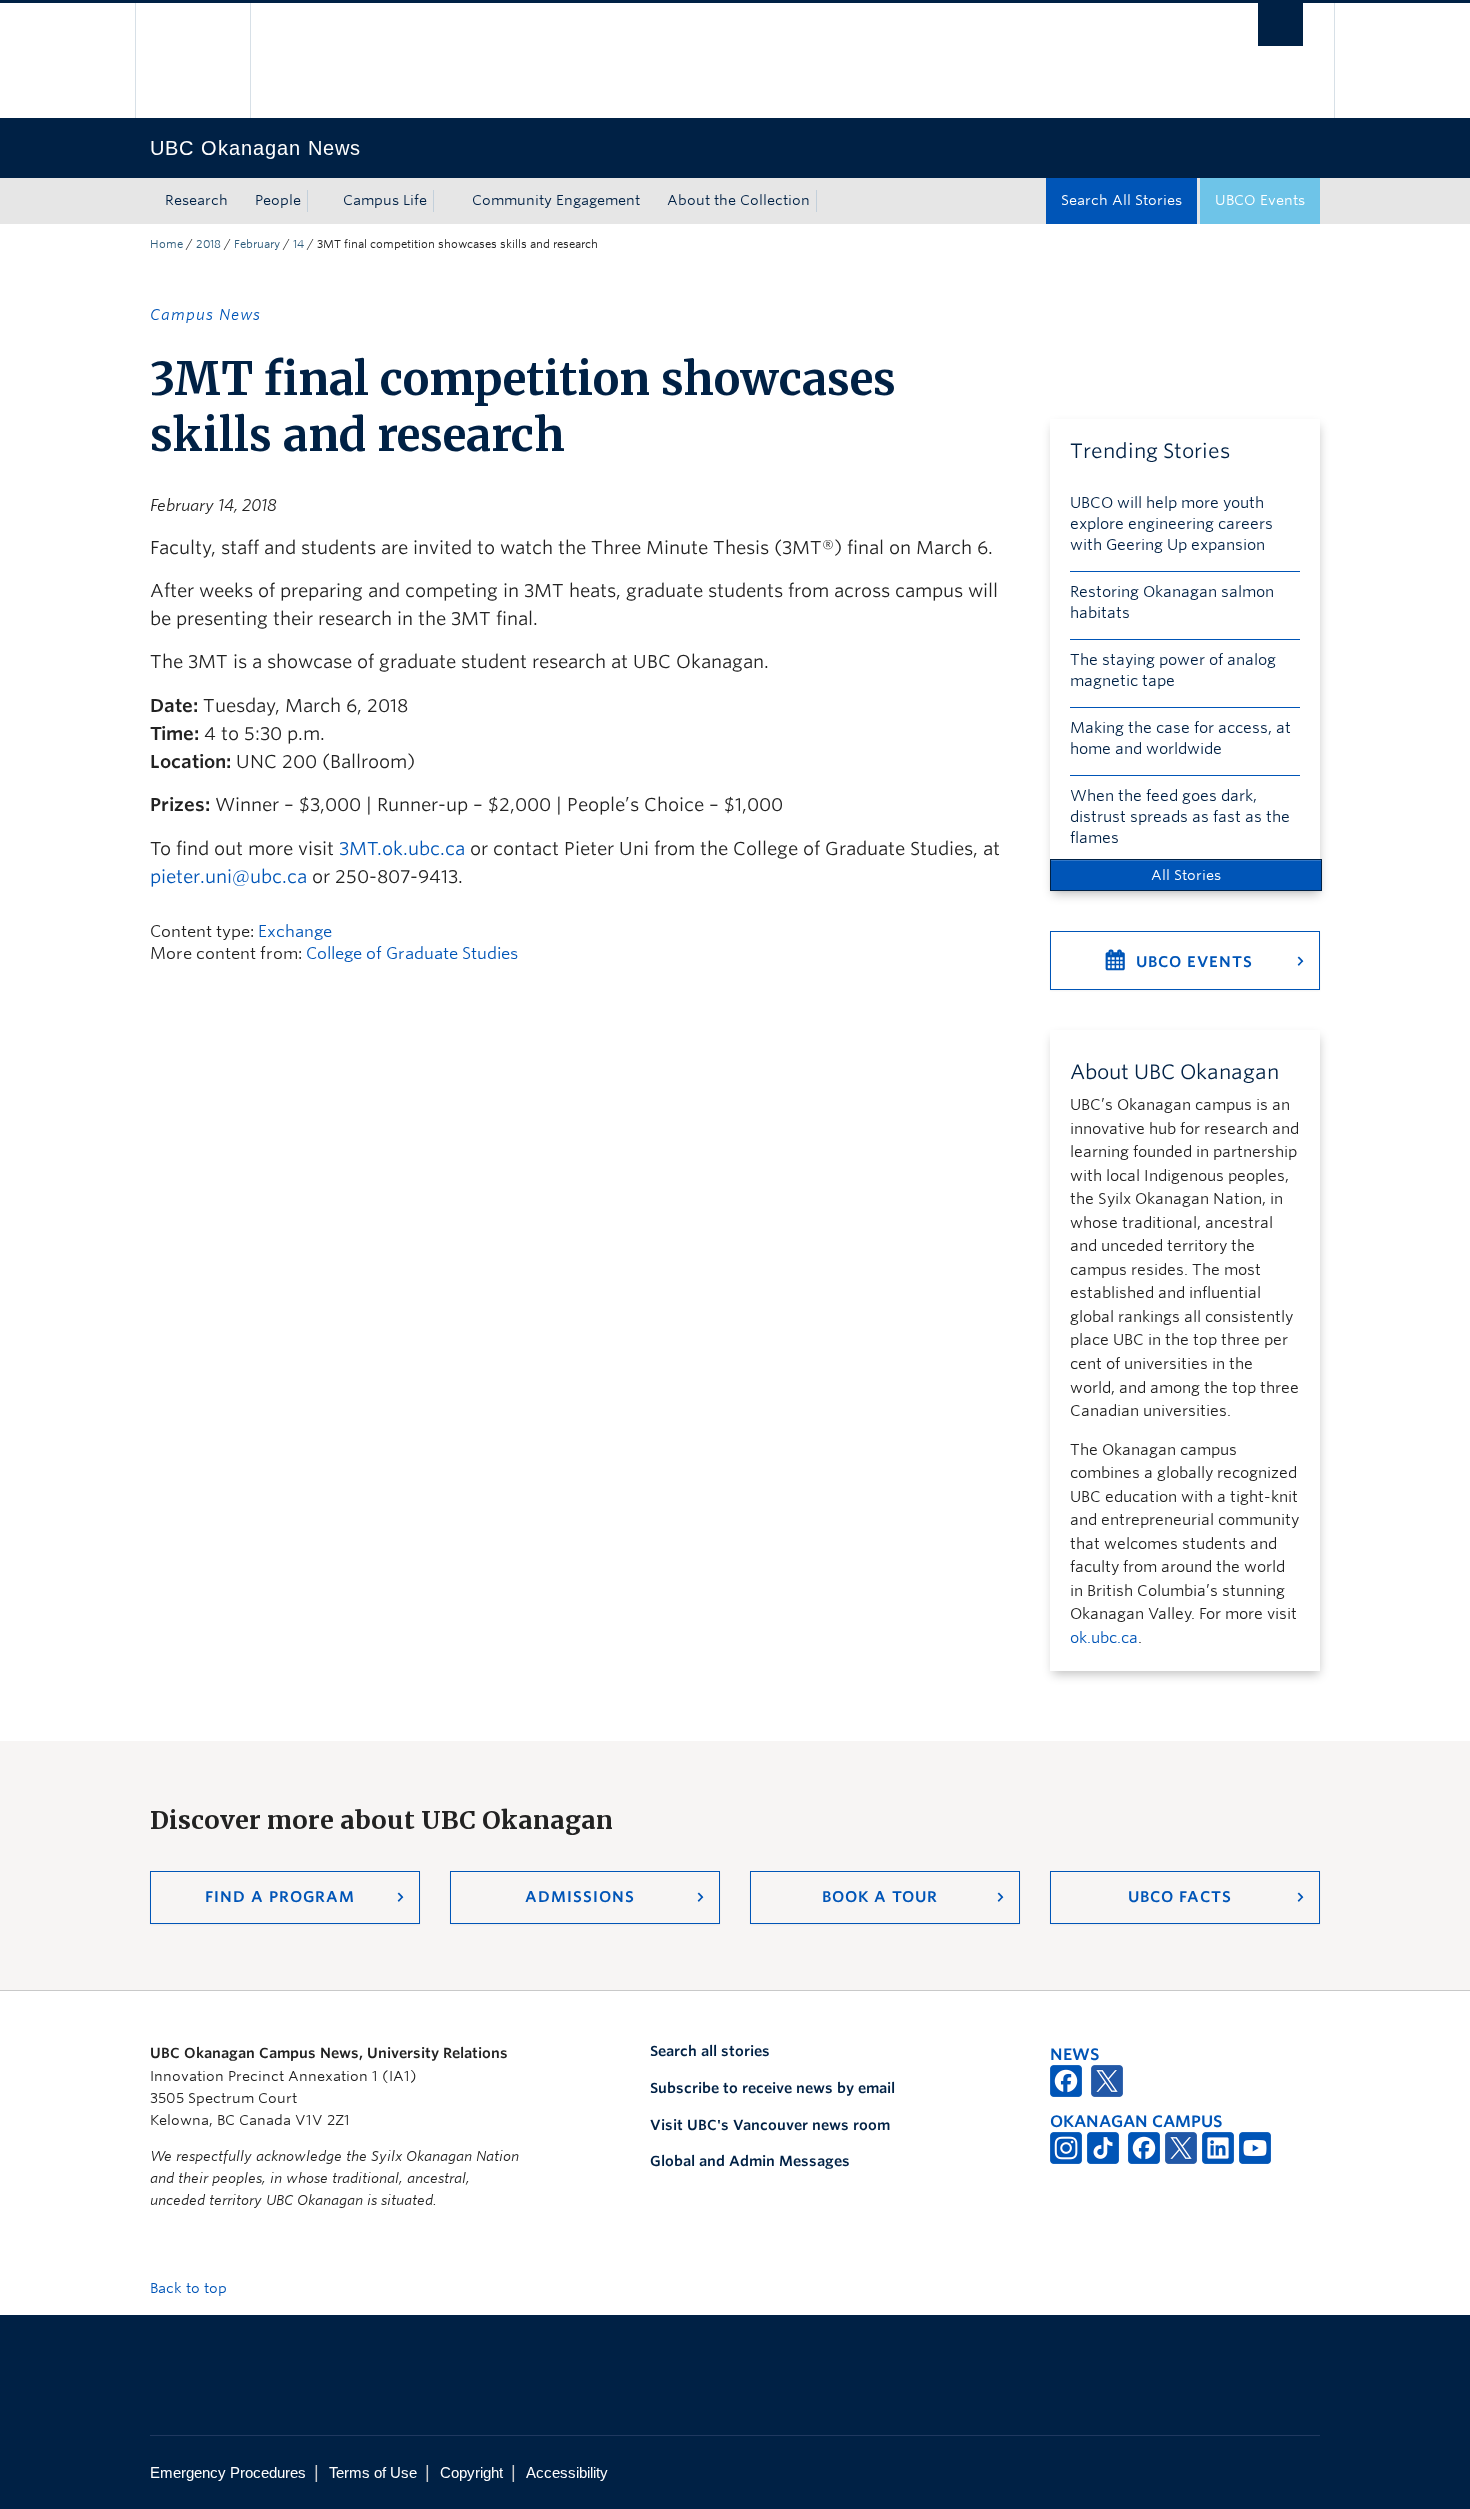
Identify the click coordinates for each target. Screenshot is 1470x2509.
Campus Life (385, 200)
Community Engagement (556, 200)
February (257, 244)
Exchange (295, 931)
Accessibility (567, 2472)
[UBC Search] (1280, 24)
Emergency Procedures (228, 2472)
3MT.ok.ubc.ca (402, 848)
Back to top (190, 2288)
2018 (208, 244)
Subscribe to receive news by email (772, 2088)
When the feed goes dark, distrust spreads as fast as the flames (1180, 817)
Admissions (580, 1897)
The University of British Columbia (192, 60)
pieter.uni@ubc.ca (228, 876)
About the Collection (738, 200)
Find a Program (280, 1897)
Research (196, 200)
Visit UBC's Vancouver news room (770, 2125)
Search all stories (710, 2051)
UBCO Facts (1180, 1897)
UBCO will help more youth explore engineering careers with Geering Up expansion (1171, 524)
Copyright (471, 2472)
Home (166, 244)
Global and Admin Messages (750, 2161)
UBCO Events (1260, 200)
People (278, 200)
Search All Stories (1121, 200)
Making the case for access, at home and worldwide (1180, 738)
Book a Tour (880, 1897)
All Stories (1186, 875)
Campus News (205, 315)
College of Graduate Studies (412, 953)
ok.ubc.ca (1104, 1638)
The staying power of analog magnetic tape (1173, 670)
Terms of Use (373, 2472)
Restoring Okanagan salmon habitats (1172, 602)
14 (298, 244)
